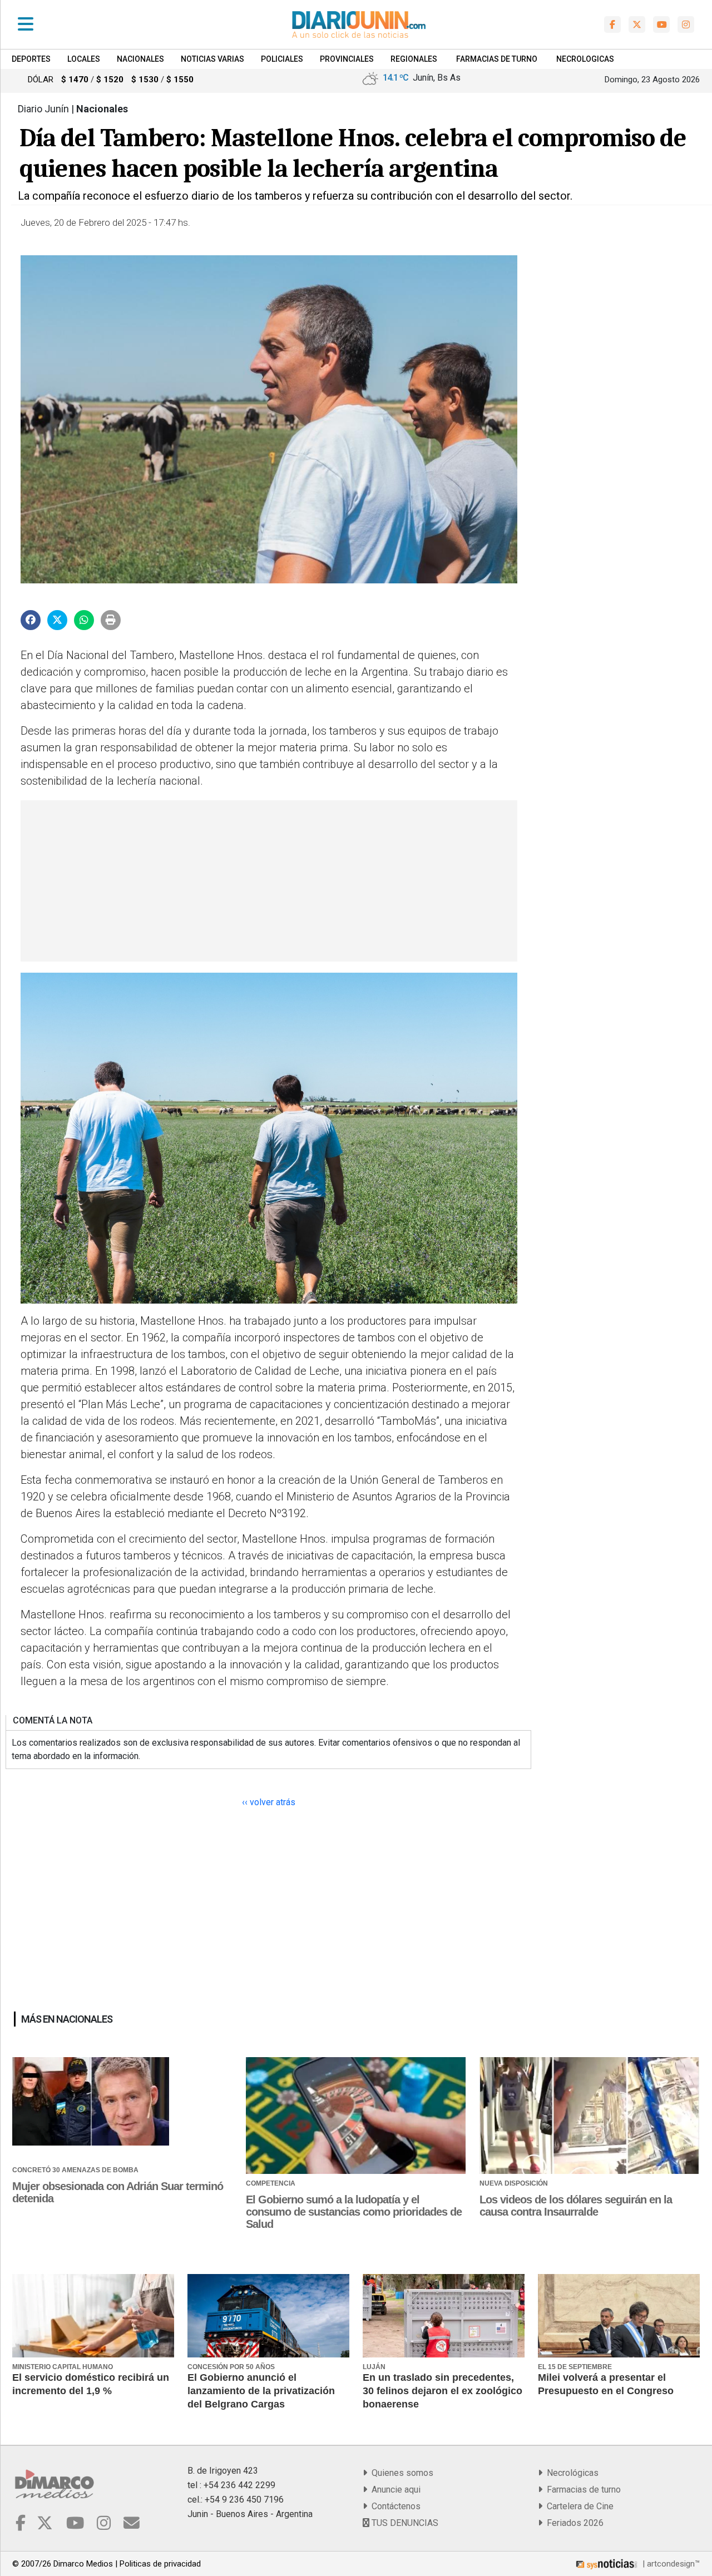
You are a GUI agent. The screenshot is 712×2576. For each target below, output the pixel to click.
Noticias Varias (212, 59)
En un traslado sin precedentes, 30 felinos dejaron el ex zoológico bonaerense (442, 2391)
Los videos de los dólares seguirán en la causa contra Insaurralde (576, 2206)
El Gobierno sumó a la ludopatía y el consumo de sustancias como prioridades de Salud (354, 2212)
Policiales (282, 59)
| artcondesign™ (670, 2564)
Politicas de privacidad (160, 2564)
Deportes (31, 59)
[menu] (26, 24)
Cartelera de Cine (578, 2506)
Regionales (414, 59)
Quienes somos (400, 2473)
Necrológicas (570, 2473)
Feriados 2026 (573, 2523)
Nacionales (140, 59)
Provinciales (347, 59)
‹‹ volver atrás (269, 1802)
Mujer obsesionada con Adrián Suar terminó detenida (118, 2192)
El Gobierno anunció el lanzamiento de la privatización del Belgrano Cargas (261, 2391)
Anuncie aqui (394, 2490)
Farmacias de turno (582, 2490)
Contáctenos (394, 2506)
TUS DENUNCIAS (404, 2523)
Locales (84, 59)
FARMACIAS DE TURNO (497, 59)
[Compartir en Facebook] (31, 620)
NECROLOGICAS (585, 59)
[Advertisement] (268, 881)
